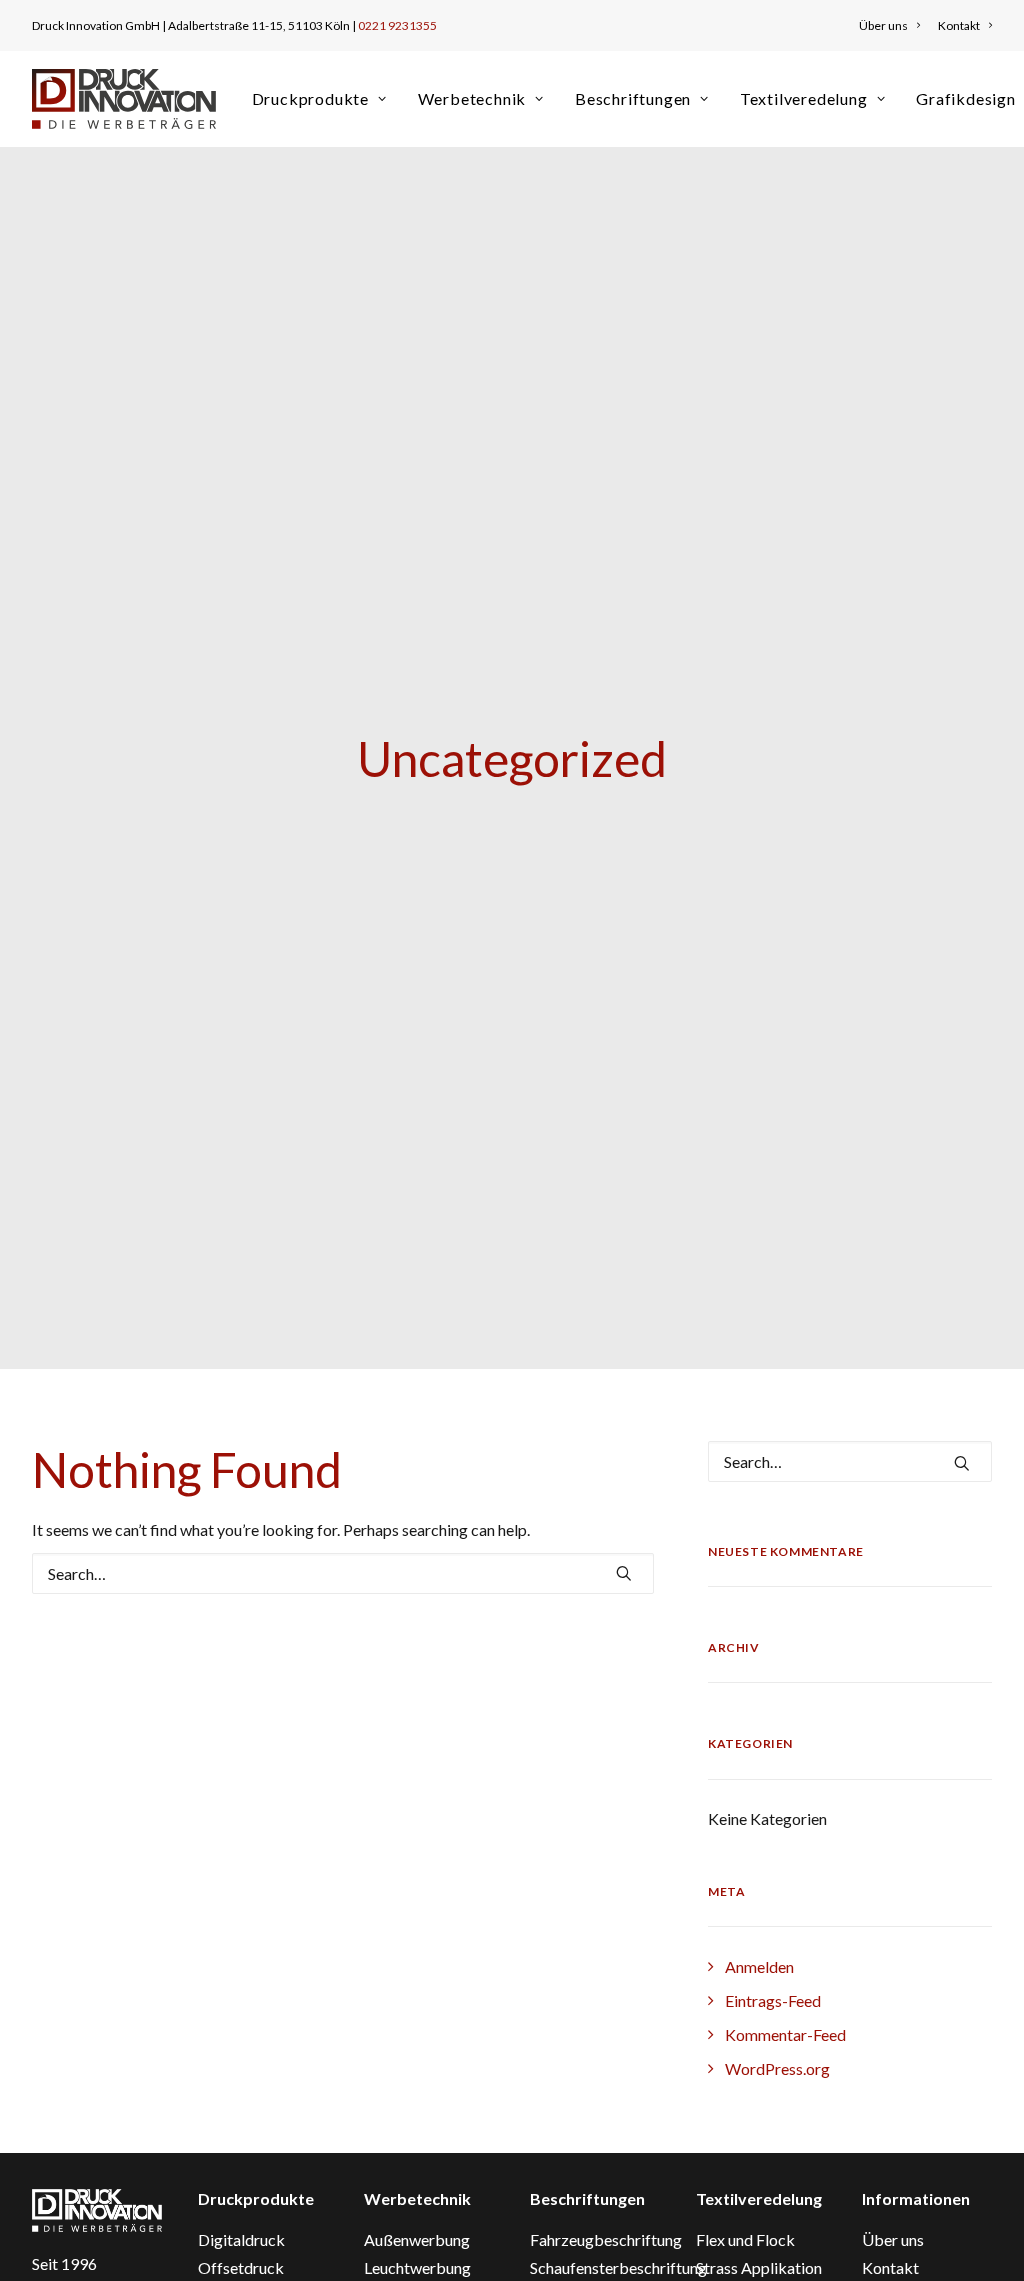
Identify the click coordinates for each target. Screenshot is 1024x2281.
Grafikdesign (966, 98)
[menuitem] (893, 25)
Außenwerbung (417, 2239)
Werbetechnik (472, 98)
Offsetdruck (241, 2267)
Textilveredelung (804, 98)
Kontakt (959, 25)
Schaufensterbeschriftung (618, 2267)
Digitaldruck (241, 2239)
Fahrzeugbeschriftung (606, 2239)
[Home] (97, 2210)
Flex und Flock (745, 2239)
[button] (624, 1573)
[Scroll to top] (985, 2239)
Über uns (883, 25)
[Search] (343, 1573)
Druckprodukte (310, 98)
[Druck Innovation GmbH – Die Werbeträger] (124, 99)
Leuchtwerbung (417, 2267)
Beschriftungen (633, 98)
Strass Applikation (759, 2267)
